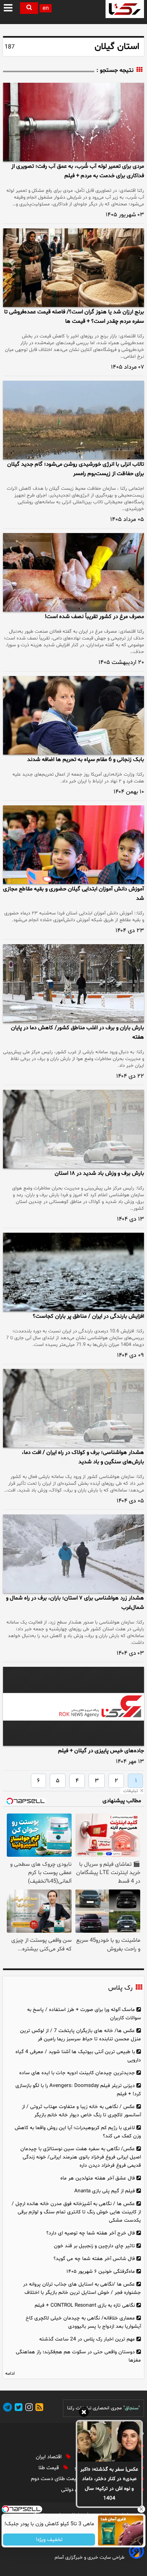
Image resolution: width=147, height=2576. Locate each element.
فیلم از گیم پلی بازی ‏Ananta (105, 2191)
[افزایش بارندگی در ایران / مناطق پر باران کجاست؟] (73, 1272)
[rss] (38, 2408)
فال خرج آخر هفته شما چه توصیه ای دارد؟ (91, 2233)
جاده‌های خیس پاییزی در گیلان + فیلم (101, 1751)
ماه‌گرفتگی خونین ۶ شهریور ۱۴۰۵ (101, 2271)
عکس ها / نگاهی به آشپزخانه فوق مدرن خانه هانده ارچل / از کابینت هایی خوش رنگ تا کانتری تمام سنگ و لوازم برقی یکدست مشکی (76, 2212)
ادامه (10, 2374)
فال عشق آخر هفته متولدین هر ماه (98, 2178)
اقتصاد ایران (49, 2457)
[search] (29, 8)
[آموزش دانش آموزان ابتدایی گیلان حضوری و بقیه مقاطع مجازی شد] (73, 845)
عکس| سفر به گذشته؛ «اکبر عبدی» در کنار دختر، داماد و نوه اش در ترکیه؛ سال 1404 (109, 2484)
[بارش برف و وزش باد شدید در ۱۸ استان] (73, 1129)
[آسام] (136, 2557)
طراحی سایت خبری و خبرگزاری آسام (90, 2558)
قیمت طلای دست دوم (56, 2479)
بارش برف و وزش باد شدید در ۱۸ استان (99, 1173)
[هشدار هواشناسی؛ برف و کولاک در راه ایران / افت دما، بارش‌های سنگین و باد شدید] (73, 1408)
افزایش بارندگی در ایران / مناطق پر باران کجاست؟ (88, 1316)
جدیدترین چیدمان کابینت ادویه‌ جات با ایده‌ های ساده (77, 2073)
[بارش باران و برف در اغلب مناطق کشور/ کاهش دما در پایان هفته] (73, 983)
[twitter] (17, 2408)
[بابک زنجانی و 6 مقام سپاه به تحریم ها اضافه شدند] (73, 715)
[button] (9, 8)
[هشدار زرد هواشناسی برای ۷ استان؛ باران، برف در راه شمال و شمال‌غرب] (73, 1554)
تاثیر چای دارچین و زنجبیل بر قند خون (94, 2246)
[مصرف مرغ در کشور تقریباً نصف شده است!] (73, 572)
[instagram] (28, 2408)
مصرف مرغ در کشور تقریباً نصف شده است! (94, 617)
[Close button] (141, 2509)
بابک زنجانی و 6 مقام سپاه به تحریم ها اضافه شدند (86, 760)
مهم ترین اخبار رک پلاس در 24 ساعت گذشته (87, 2339)
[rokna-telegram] (8, 2408)
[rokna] (125, 9)
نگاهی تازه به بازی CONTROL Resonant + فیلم (85, 2305)
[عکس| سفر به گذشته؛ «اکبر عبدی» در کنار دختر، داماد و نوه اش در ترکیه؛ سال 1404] (109, 2441)
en (46, 8)
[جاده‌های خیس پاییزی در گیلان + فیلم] (73, 1706)
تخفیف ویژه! (49, 2540)
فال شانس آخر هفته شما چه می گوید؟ (94, 2259)
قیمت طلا (49, 2468)
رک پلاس (120, 1988)
